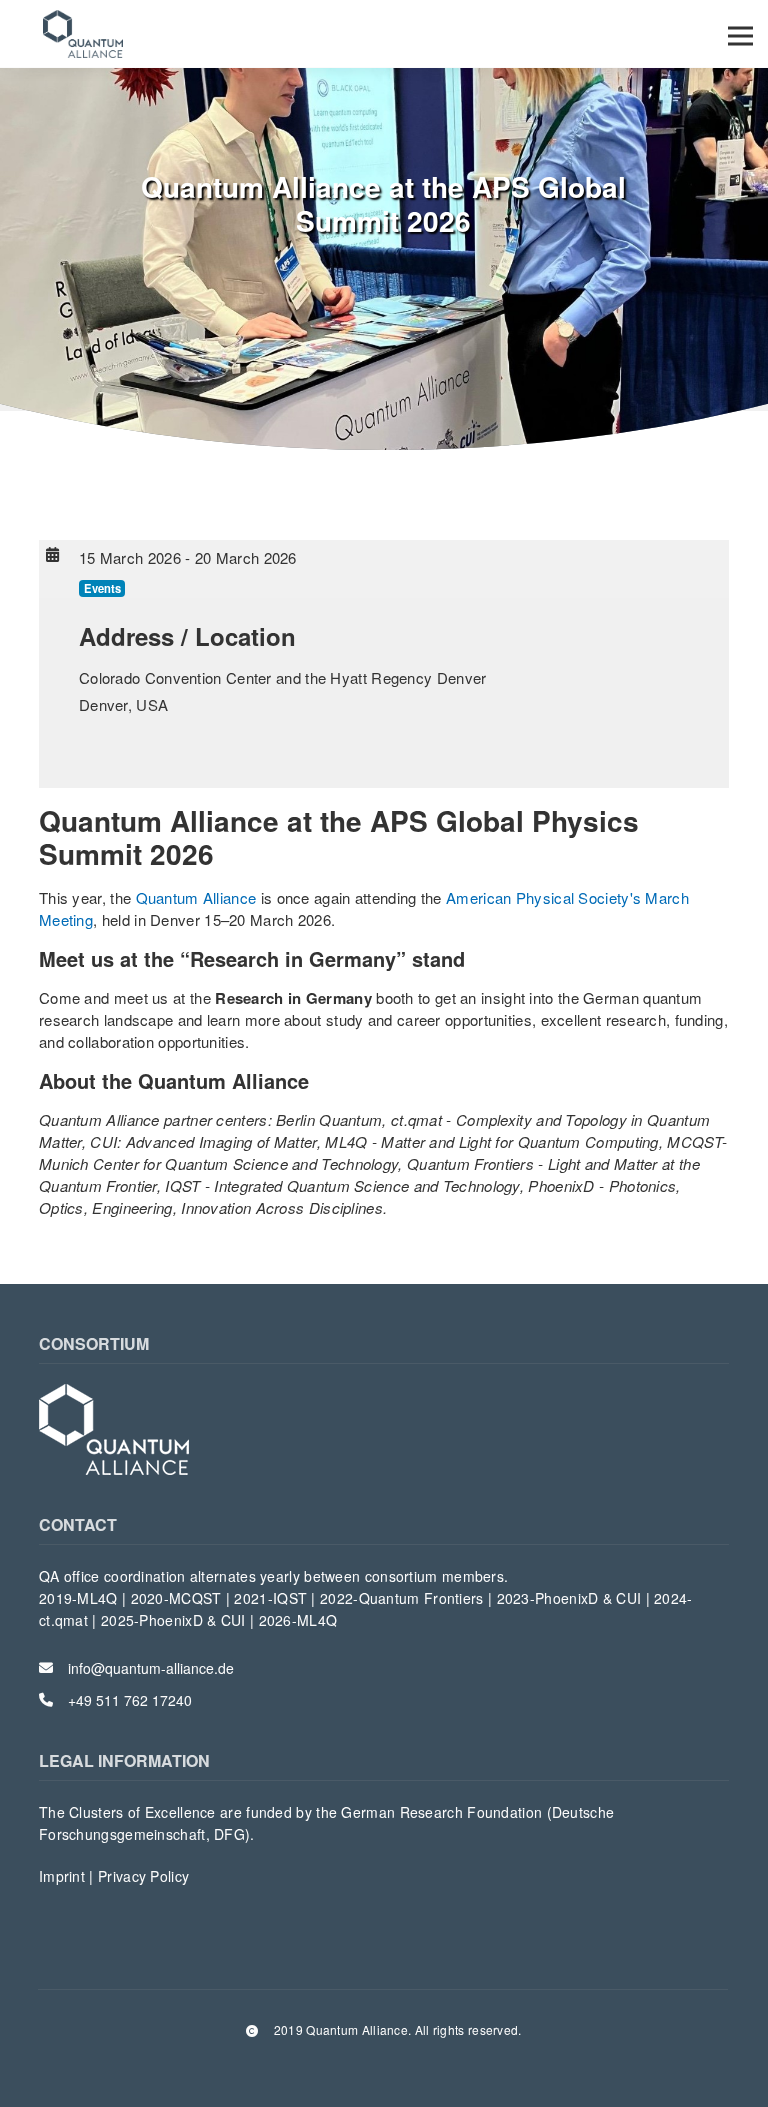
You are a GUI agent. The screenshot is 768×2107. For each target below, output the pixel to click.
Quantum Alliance (196, 897)
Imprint (64, 1876)
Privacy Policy (143, 1876)
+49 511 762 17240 (130, 1700)
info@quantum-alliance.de (151, 1668)
